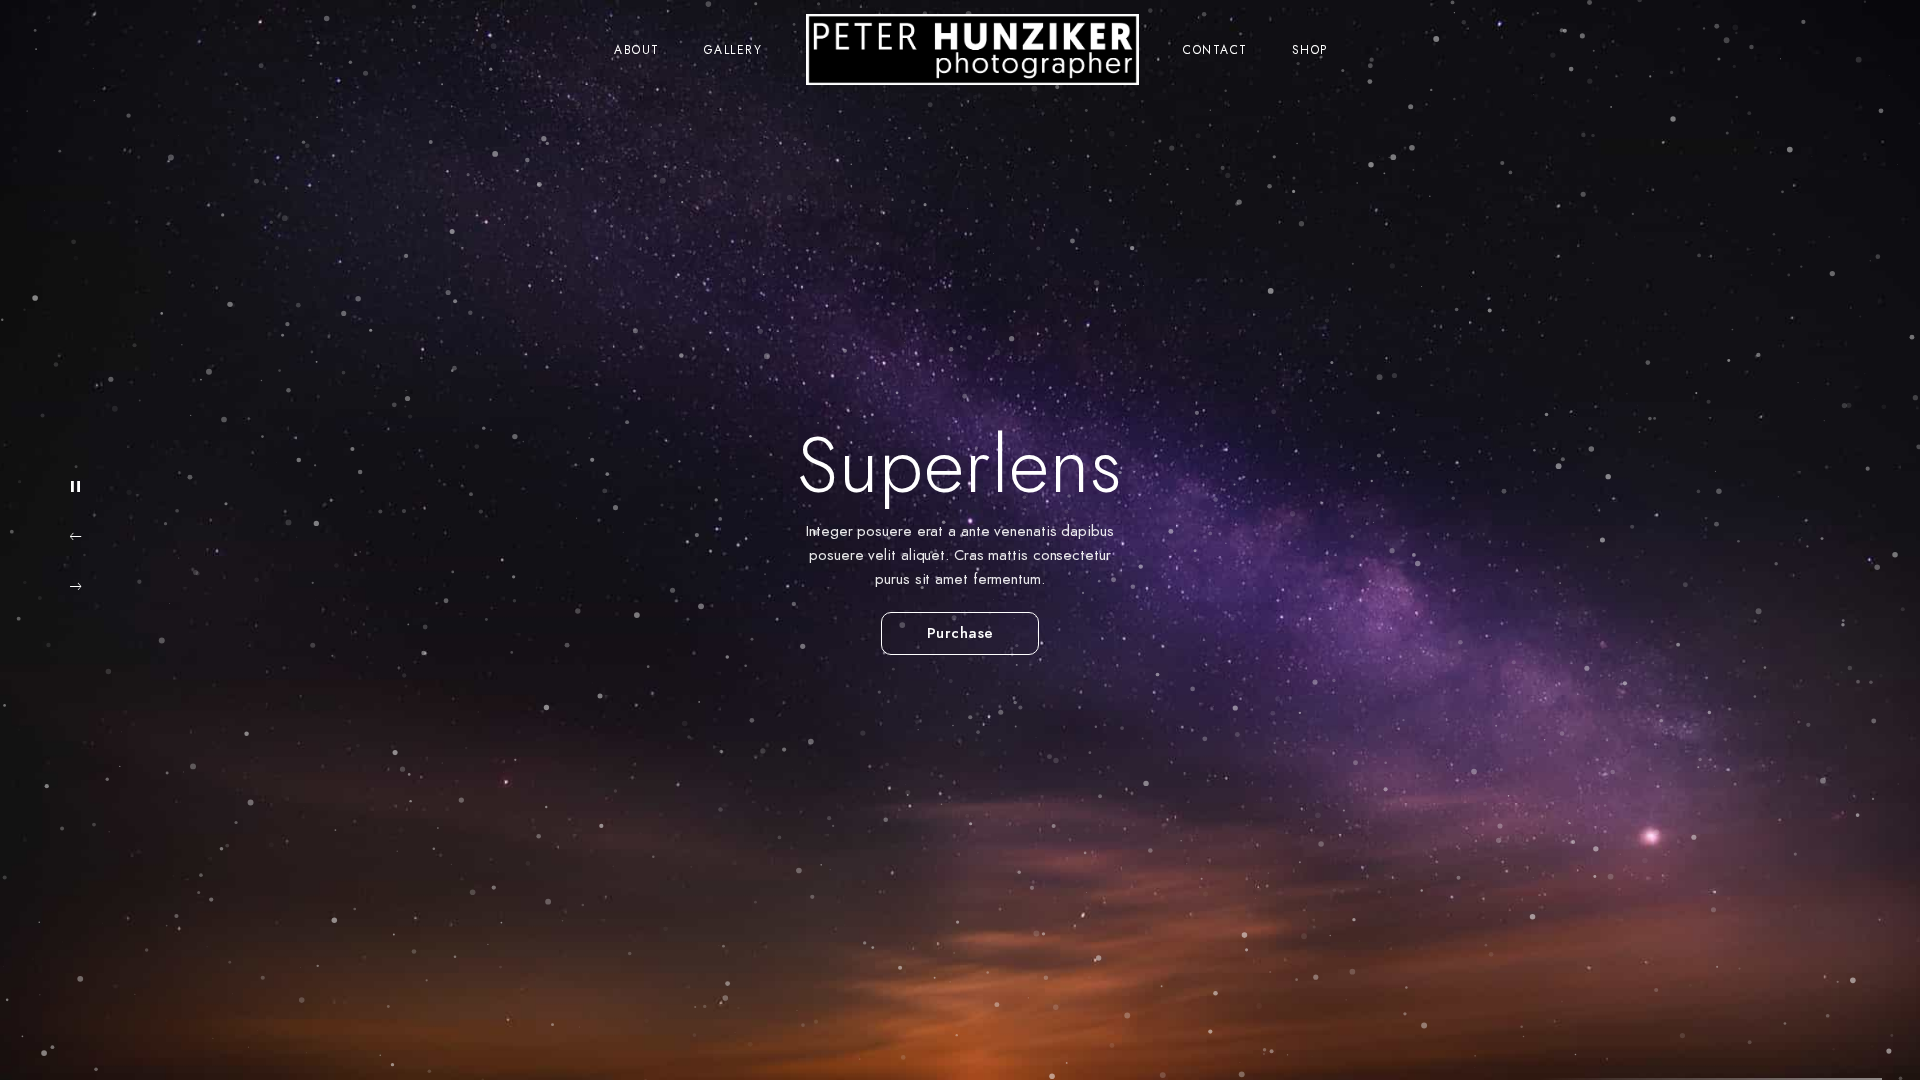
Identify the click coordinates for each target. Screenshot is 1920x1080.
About (637, 50)
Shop (1310, 50)
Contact (1215, 50)
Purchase (950, 633)
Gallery (733, 50)
